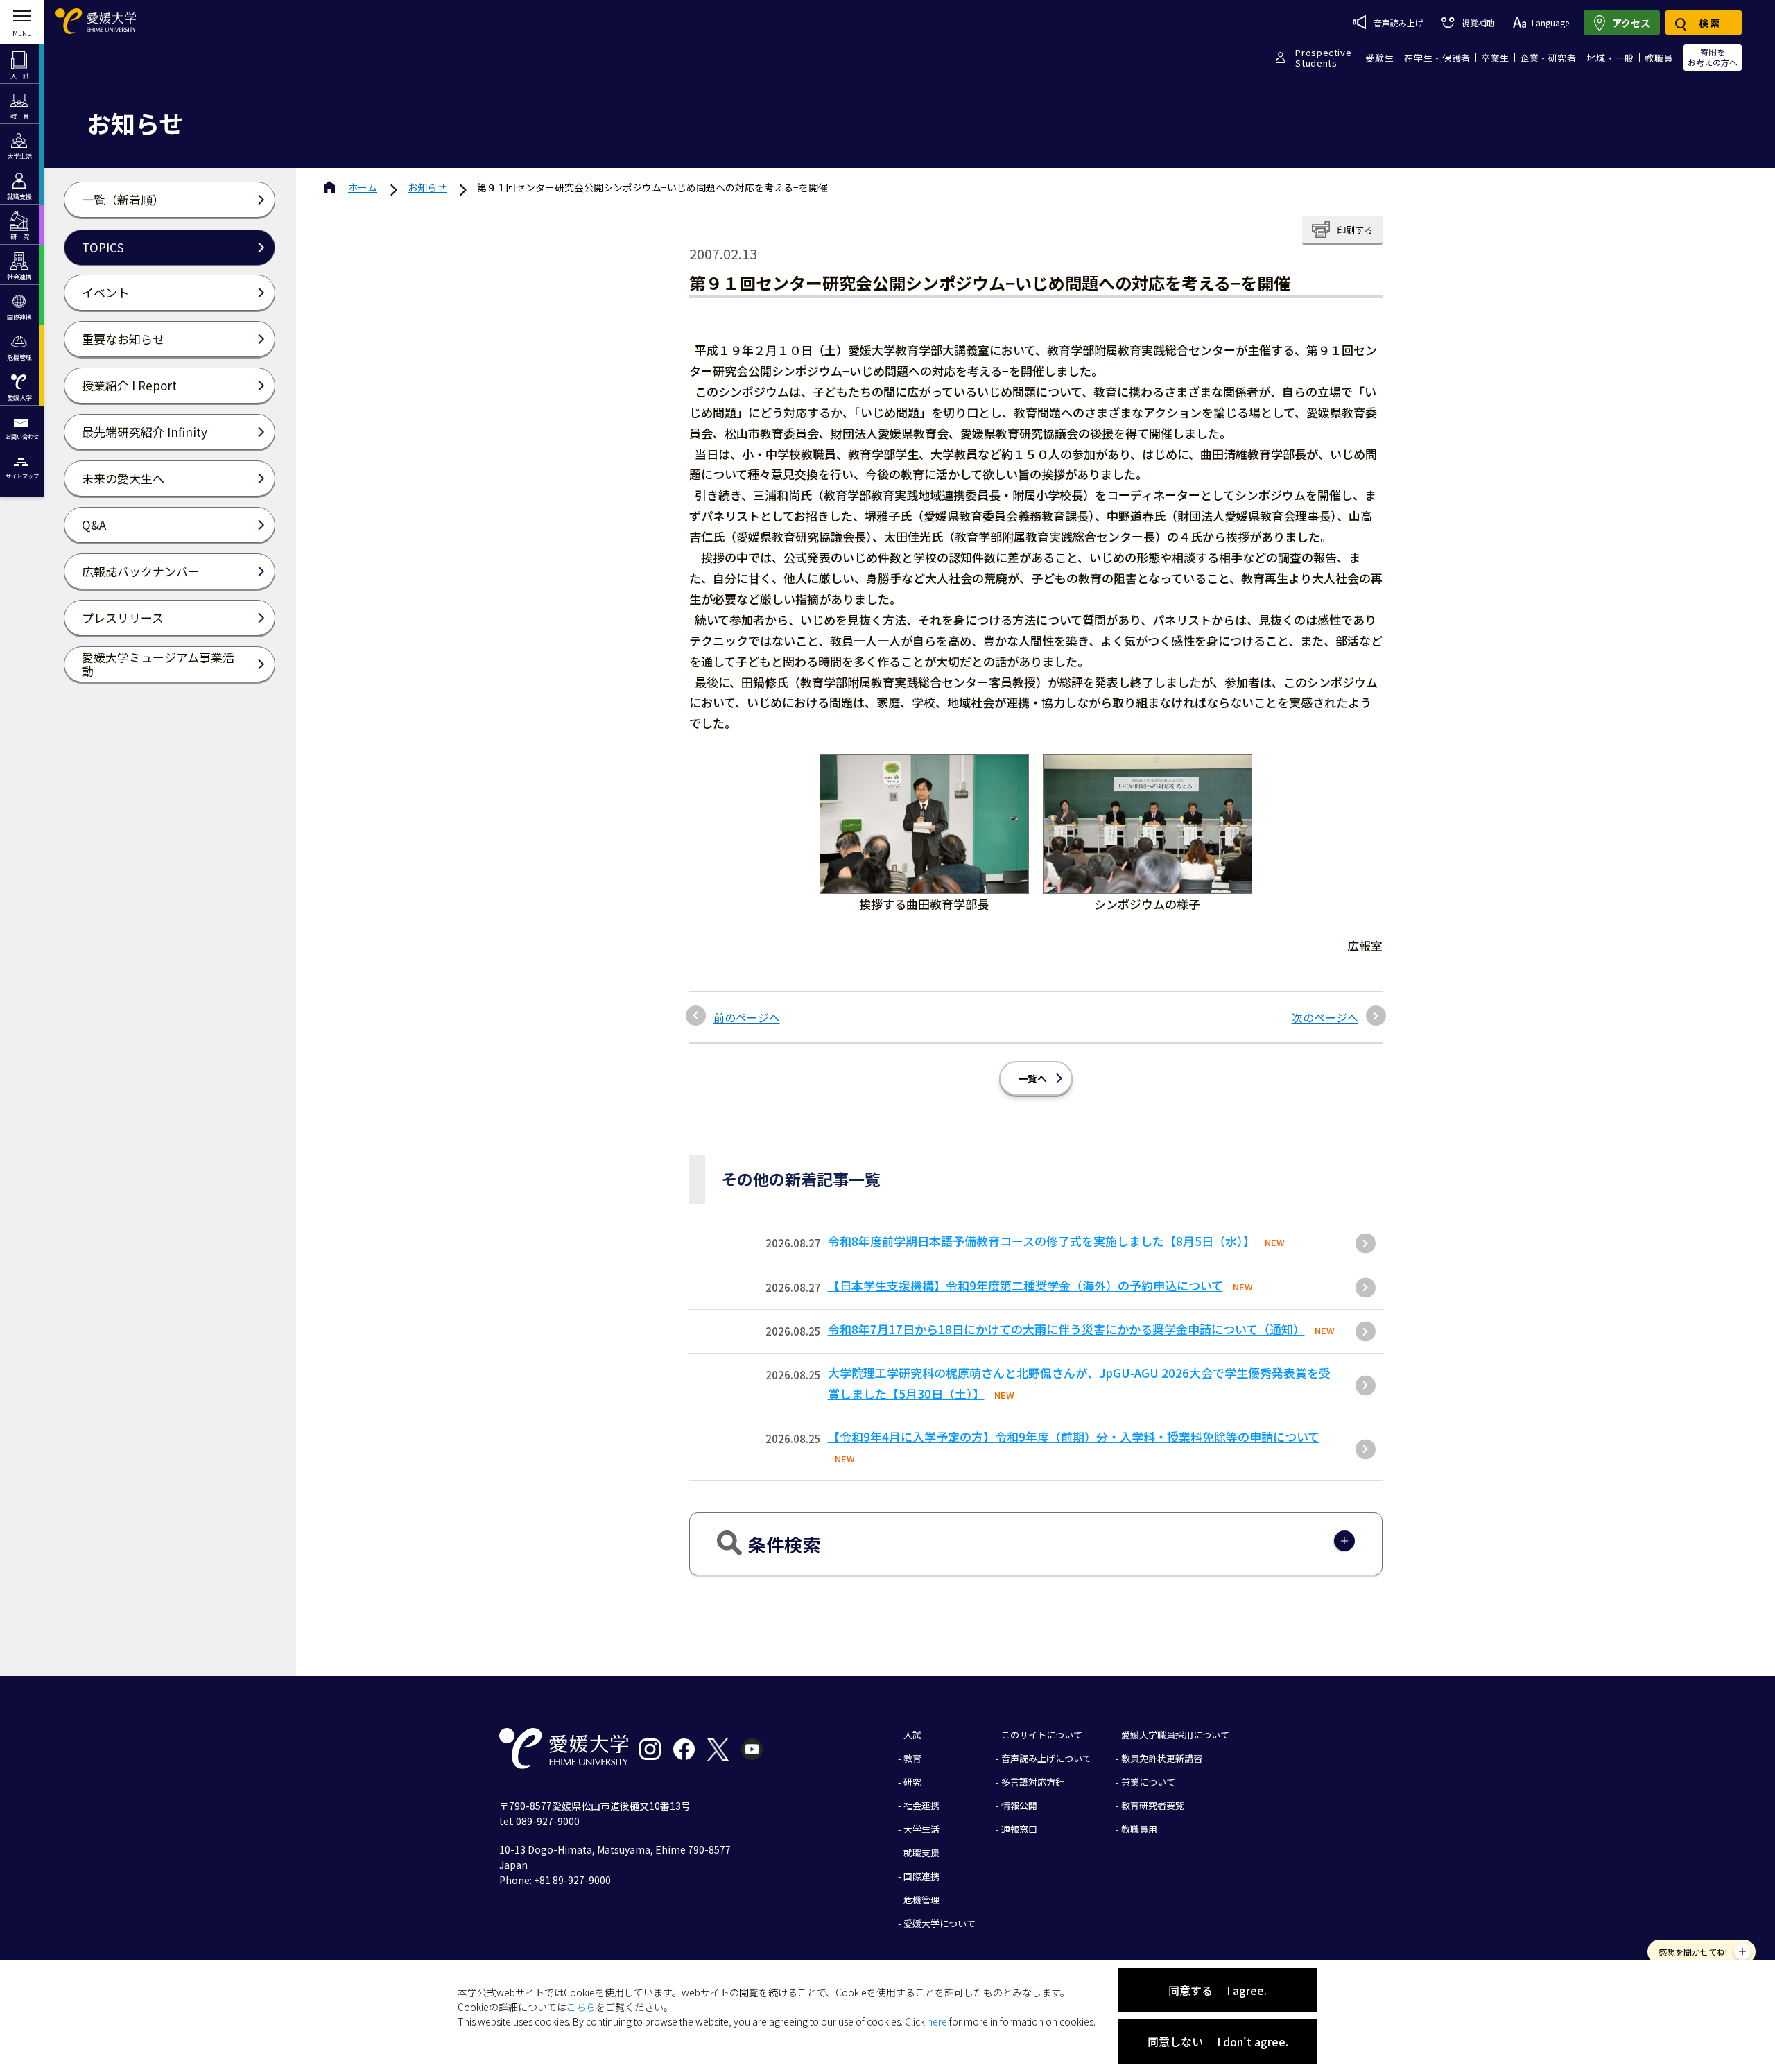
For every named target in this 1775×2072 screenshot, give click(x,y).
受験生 (1379, 58)
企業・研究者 (1548, 58)
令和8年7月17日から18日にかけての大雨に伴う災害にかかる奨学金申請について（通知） (1066, 1329)
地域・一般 (1611, 58)
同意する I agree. (1218, 1990)
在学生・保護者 (1437, 58)
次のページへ (1325, 1017)
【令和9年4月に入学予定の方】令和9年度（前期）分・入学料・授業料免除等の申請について (1074, 1436)
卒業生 (1495, 58)
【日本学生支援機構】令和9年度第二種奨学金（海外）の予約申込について (1025, 1285)
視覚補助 (1478, 23)
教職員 (1659, 58)
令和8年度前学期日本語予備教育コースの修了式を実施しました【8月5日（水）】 (1041, 1241)
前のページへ (747, 1017)
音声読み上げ (1399, 23)
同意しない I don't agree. (1218, 2041)
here (937, 2021)
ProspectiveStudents (1323, 58)
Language (1550, 23)
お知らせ (427, 187)
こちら (581, 2007)
